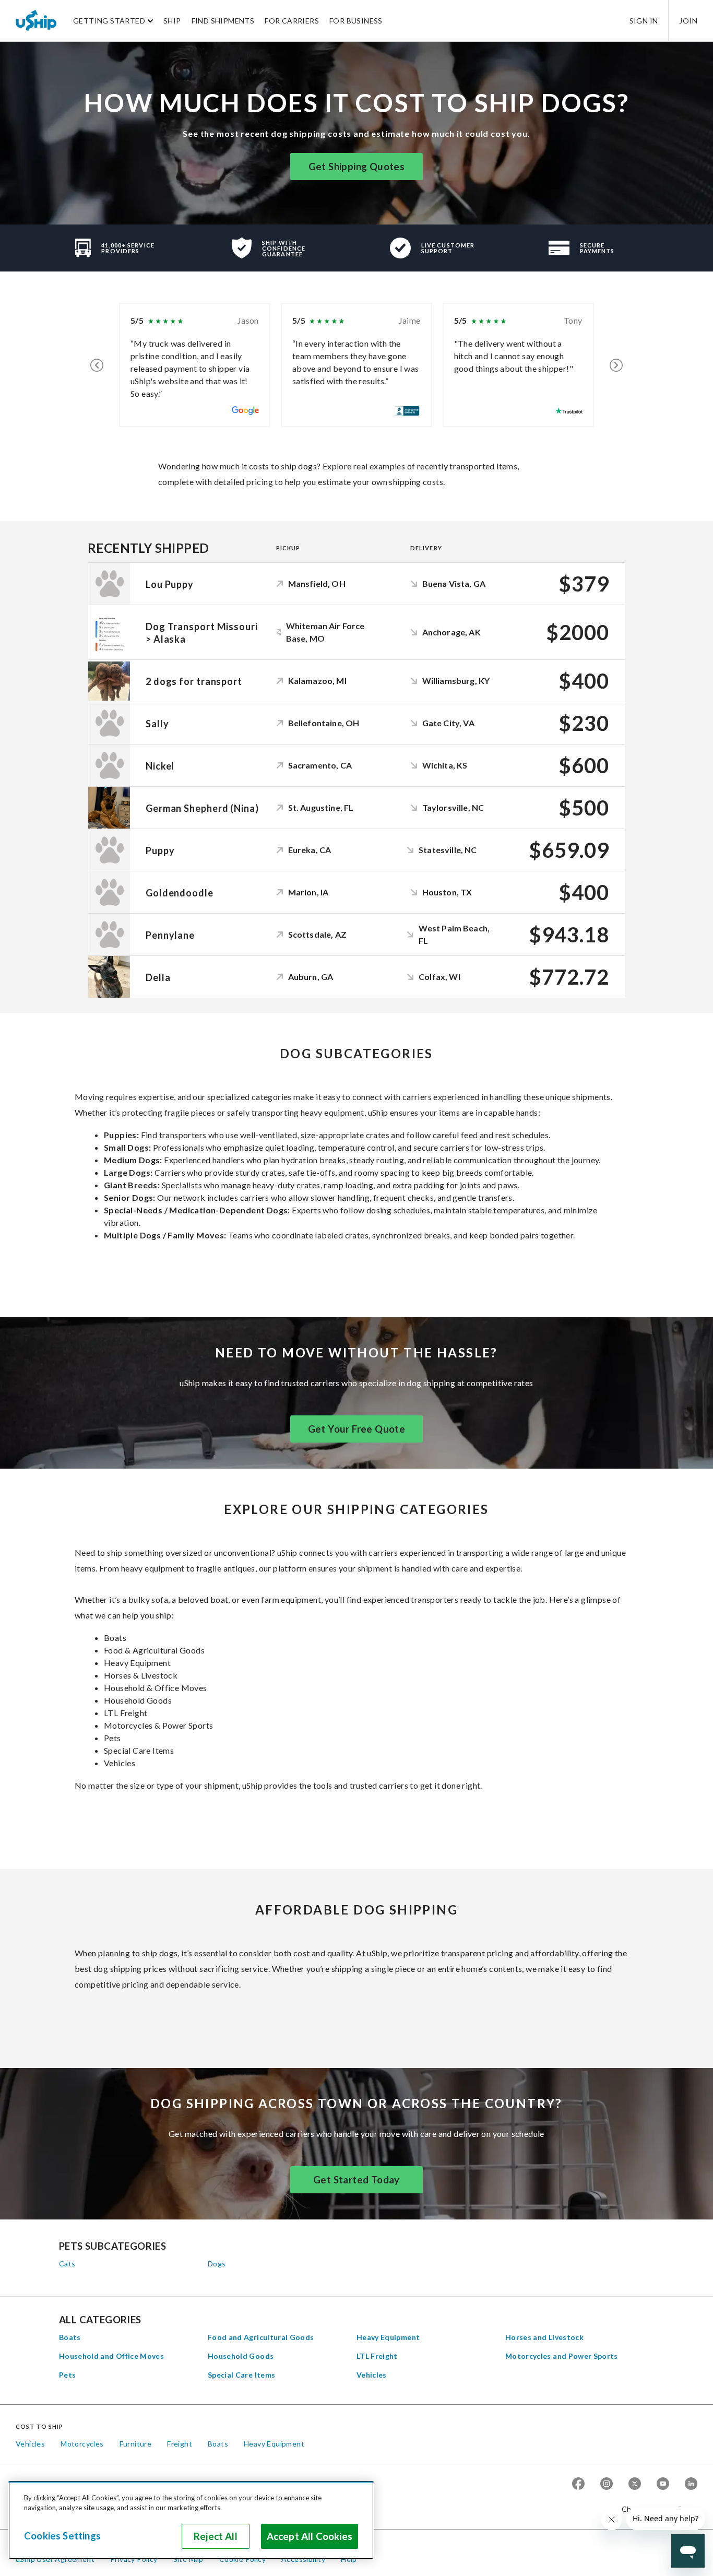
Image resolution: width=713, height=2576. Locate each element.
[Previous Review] (97, 365)
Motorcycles (82, 2444)
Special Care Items (241, 2375)
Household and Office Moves (111, 2356)
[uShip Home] (37, 20)
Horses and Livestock (544, 2337)
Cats (67, 2264)
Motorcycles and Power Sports (562, 2356)
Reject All (216, 2536)
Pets (67, 2375)
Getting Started (109, 21)
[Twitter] (635, 2484)
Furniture (136, 2444)
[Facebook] (578, 2484)
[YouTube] (663, 2484)
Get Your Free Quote (357, 1429)
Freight (180, 2444)
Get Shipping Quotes (357, 167)
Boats (70, 2337)
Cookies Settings (62, 2536)
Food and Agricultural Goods (261, 2337)
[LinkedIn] (691, 2484)
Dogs (217, 2264)
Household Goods (241, 2356)
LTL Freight (377, 2356)
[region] (191, 2520)
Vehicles (372, 2375)
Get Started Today (356, 2180)
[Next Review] (616, 365)
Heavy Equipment (388, 2337)
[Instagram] (607, 2484)
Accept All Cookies (310, 2536)
